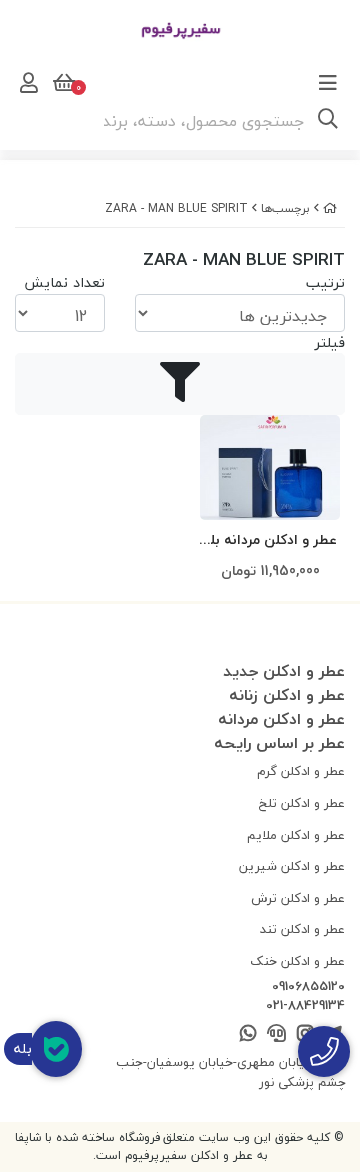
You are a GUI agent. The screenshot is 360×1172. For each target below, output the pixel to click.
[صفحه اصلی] (330, 208)
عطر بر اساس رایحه (279, 743)
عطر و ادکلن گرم (301, 771)
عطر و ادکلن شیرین (292, 866)
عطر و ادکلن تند (302, 929)
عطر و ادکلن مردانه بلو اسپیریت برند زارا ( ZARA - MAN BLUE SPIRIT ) (270, 540)
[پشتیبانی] (276, 1034)
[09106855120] (324, 1051)
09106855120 (308, 987)
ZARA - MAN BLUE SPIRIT (176, 208)
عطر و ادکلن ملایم (296, 835)
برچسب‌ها (285, 208)
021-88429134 (305, 1006)
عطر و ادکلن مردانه (281, 719)
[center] (328, 121)
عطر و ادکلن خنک (297, 961)
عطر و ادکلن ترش (298, 898)
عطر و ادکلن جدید (284, 671)
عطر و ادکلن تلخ (302, 803)
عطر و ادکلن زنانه (287, 695)
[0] (62, 83)
